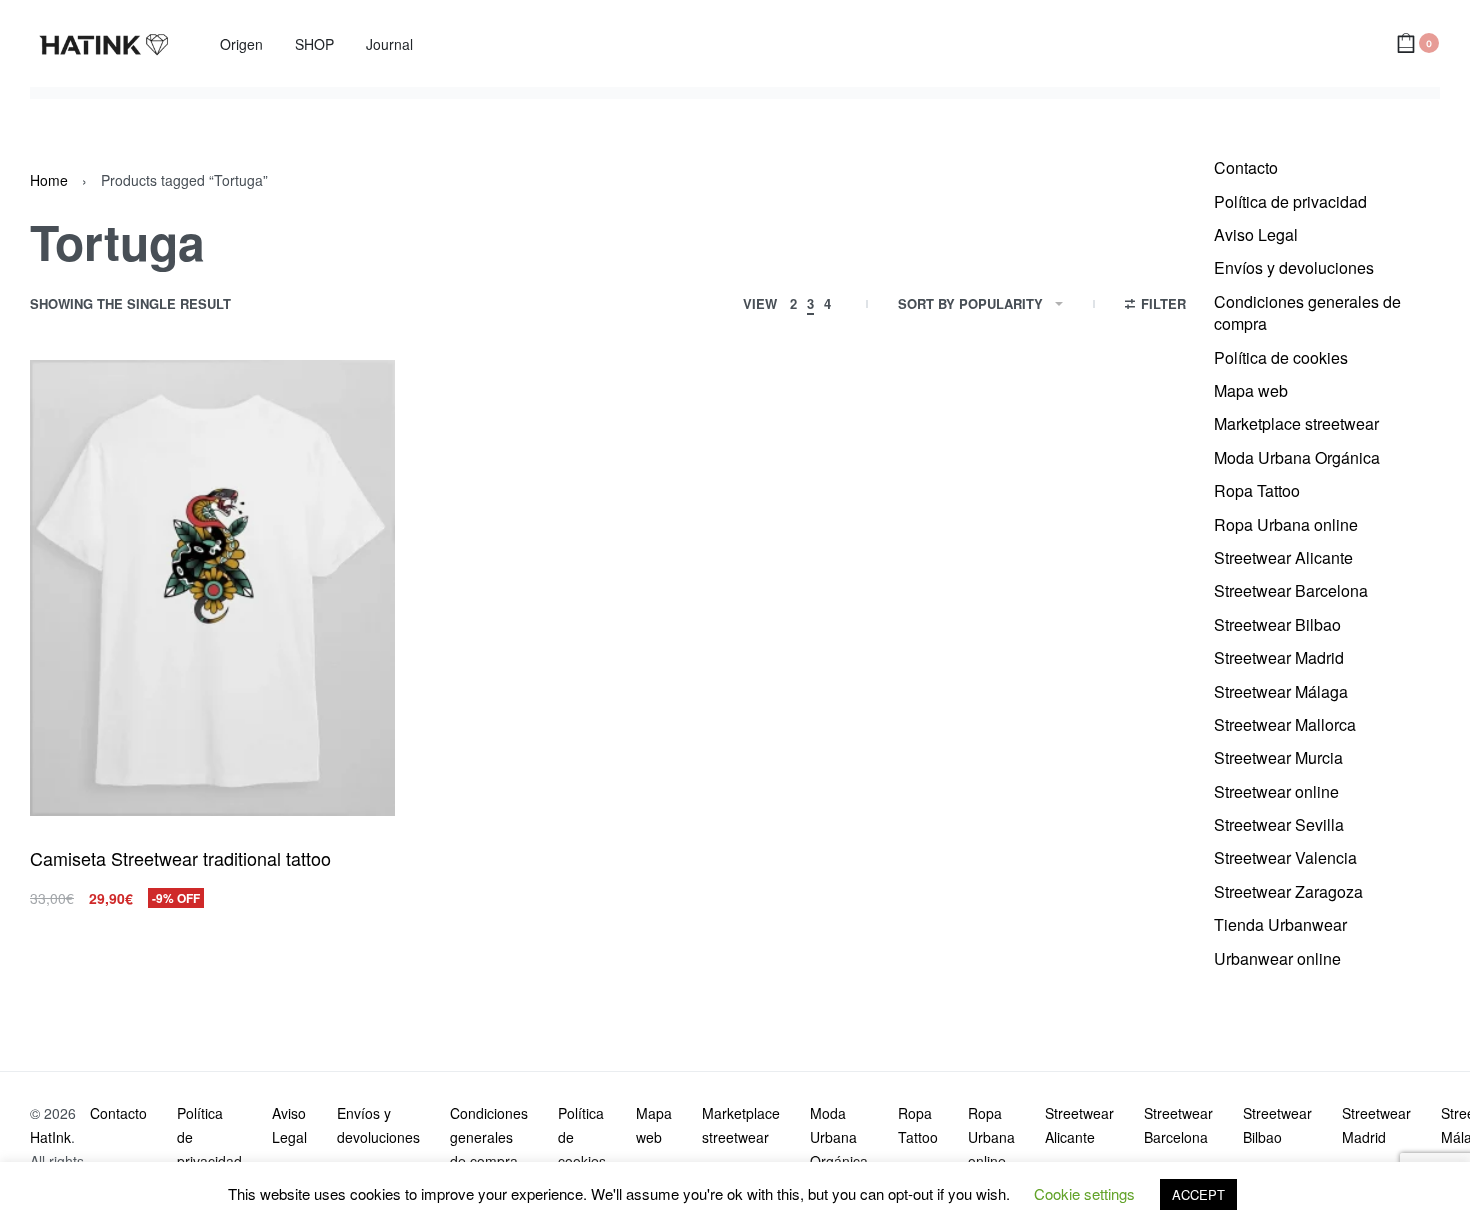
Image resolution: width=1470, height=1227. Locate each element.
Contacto (1246, 167)
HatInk (50, 1137)
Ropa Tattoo (1257, 490)
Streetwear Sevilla (1279, 824)
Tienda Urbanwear (1280, 924)
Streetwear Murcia (1278, 757)
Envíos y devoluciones (1294, 267)
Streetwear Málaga (1281, 691)
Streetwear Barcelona (1291, 590)
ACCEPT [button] (1198, 1194)
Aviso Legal (1256, 234)
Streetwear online (1276, 791)
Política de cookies (1281, 357)
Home (49, 180)
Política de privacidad (1290, 201)
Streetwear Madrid (1279, 657)
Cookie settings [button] (1084, 1193)
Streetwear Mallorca (1285, 724)
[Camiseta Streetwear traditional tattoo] (212, 588)
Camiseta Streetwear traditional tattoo (180, 858)
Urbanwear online (1277, 958)
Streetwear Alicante (1283, 557)
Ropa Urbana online (1286, 524)
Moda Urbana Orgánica (1297, 457)
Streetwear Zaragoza (1288, 891)
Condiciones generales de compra (1307, 312)
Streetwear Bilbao (1277, 624)
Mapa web (1251, 390)
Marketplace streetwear (1296, 423)
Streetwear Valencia (1285, 857)
